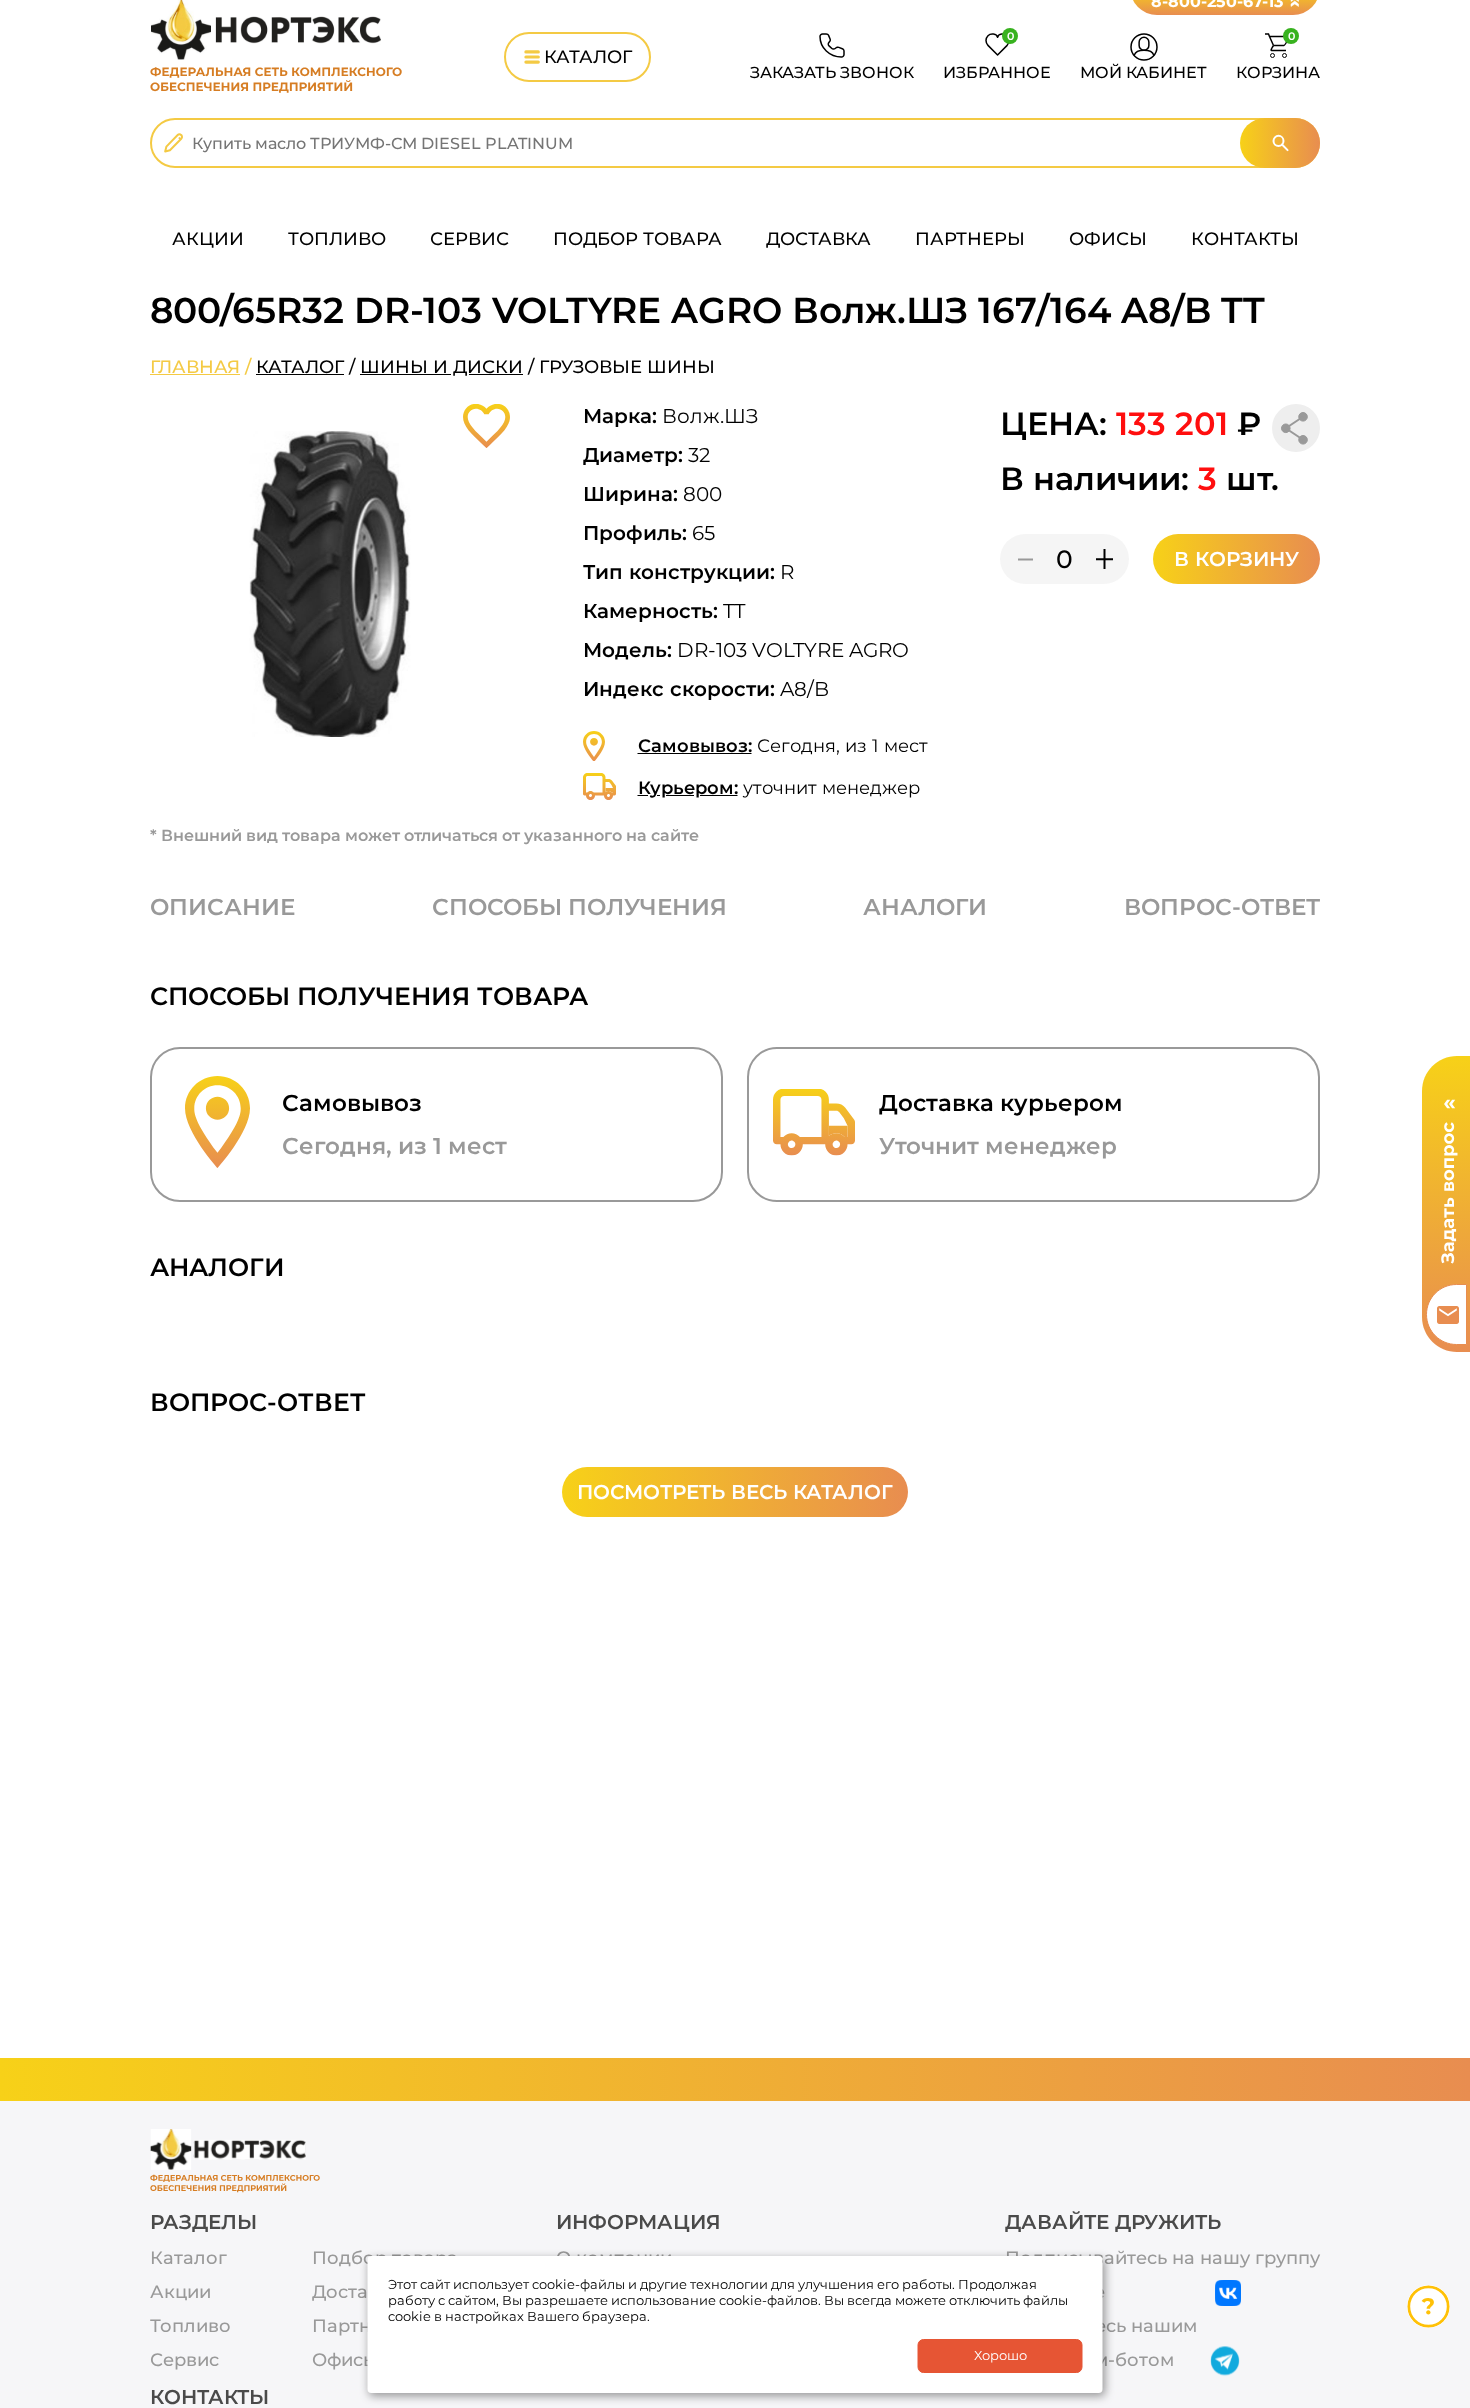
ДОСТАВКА (818, 239)
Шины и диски (441, 367)
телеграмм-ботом (1089, 2360)
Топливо (190, 2326)
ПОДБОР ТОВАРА (637, 239)
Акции (180, 2292)
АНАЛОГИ (925, 907)
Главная (195, 367)
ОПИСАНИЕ (222, 907)
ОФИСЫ (1108, 239)
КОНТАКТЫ (1245, 239)
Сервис (184, 2360)
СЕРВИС (469, 239)
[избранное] (486, 426)
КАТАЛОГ (588, 57)
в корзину (1236, 559)
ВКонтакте (1055, 2292)
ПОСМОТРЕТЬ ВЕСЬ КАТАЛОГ (735, 1492)
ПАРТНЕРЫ (970, 239)
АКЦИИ (208, 239)
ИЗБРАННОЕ (997, 57)
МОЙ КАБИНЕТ (1143, 72)
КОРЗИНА (1278, 57)
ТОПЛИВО (337, 239)
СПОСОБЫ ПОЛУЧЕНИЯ (579, 907)
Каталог (300, 367)
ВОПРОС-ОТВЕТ (1222, 907)
